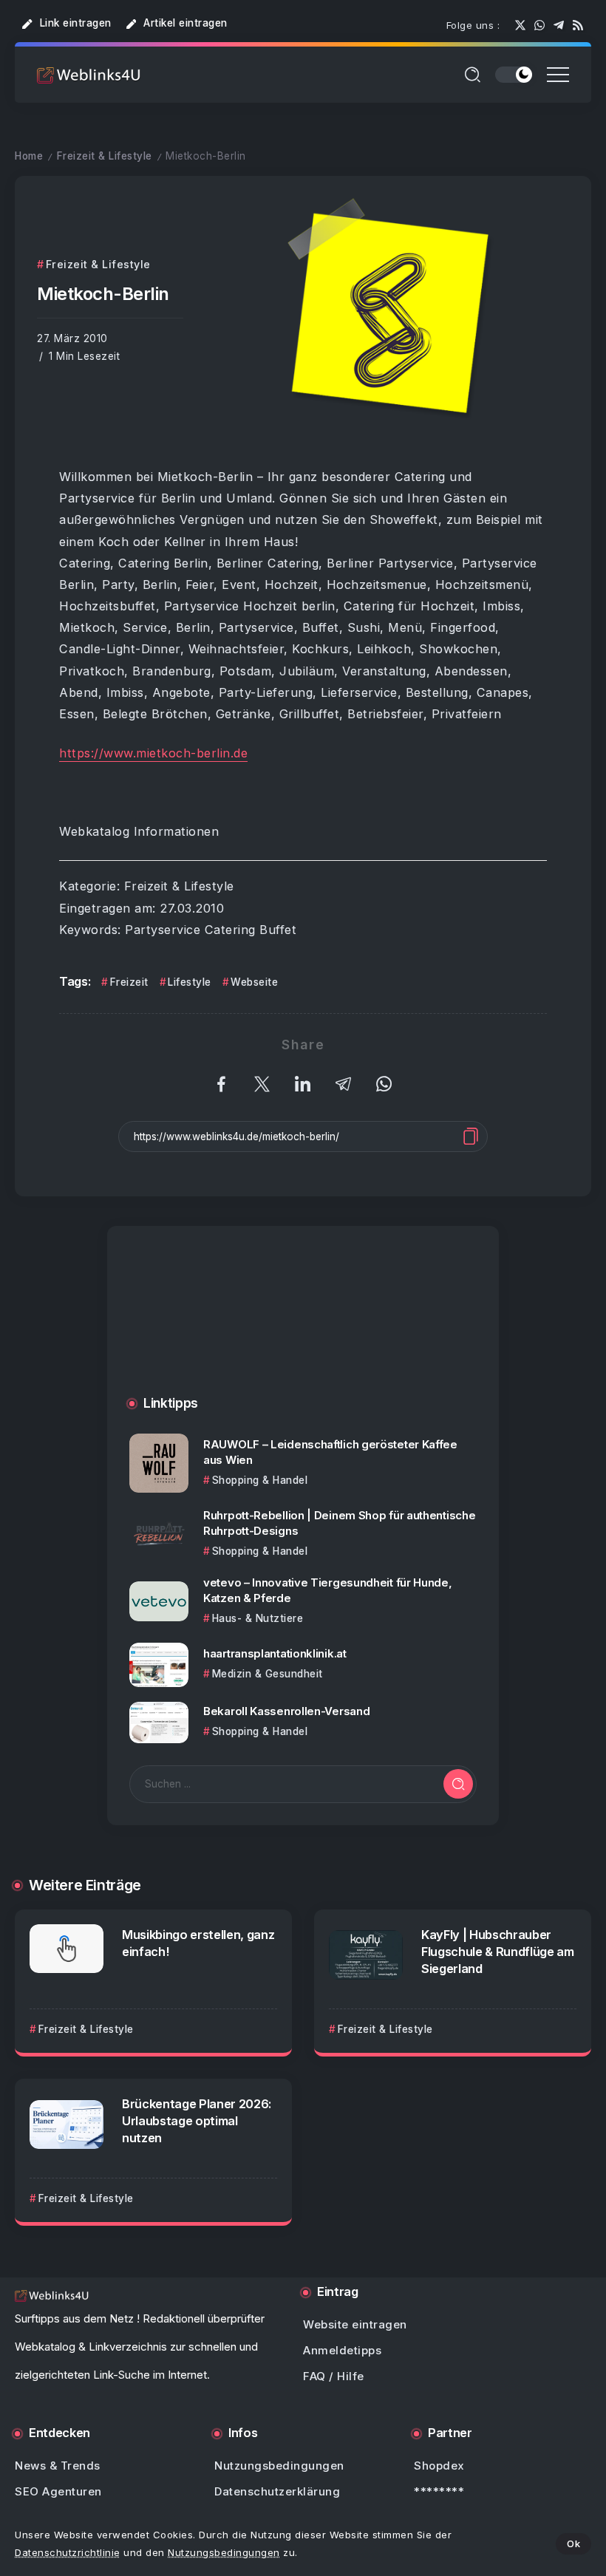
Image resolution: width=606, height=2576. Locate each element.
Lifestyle (190, 982)
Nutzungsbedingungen (224, 2552)
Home (29, 156)
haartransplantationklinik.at (275, 1653)
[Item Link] (159, 1463)
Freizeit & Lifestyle (105, 156)
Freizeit (129, 982)
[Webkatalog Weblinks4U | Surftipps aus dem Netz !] (89, 74)
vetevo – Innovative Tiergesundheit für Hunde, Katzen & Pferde (328, 1590)
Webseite (254, 982)
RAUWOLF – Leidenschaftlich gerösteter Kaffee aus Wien (330, 1452)
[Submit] (458, 1784)
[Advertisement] (303, 1326)
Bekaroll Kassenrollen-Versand (286, 1711)
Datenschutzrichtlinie (68, 2552)
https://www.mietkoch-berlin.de (153, 753)
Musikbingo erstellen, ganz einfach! (198, 1943)
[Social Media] (520, 25)
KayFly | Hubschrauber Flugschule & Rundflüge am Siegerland (498, 1952)
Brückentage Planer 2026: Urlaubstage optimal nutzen (197, 2121)
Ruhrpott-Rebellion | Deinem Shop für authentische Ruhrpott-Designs (339, 1523)
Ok (573, 2543)
